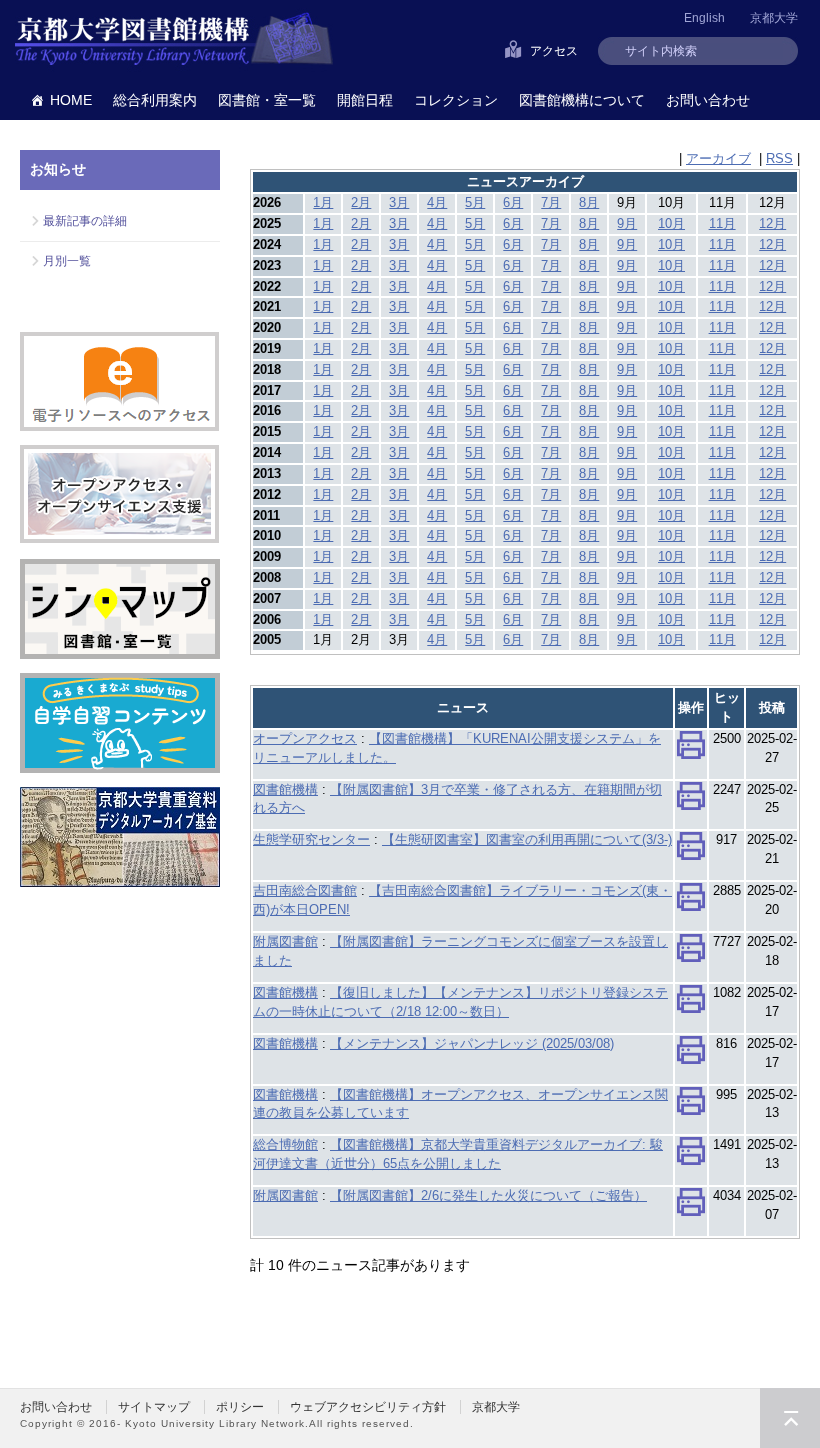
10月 (671, 223)
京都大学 (774, 18)
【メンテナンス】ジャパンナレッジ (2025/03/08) (472, 1043)
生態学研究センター (311, 839)
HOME (71, 100)
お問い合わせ (708, 100)
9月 (627, 223)
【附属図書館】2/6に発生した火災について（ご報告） (488, 1195)
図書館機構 (285, 789)
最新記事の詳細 (85, 221)
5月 (475, 202)
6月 (513, 202)
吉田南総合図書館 (305, 890)
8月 (589, 202)
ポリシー (240, 1407)
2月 (361, 202)
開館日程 (365, 100)
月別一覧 (67, 261)
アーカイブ (718, 158)
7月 (551, 202)
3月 (399, 202)
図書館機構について (582, 100)
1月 (323, 202)
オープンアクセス (305, 738)
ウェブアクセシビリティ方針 (368, 1407)
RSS (779, 158)
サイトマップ (154, 1407)
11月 (722, 223)
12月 (772, 223)
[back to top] (790, 1418)
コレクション (456, 100)
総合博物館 (285, 1144)
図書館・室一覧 (267, 100)
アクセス (554, 51)
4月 (437, 202)
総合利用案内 (155, 100)
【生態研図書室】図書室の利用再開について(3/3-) (527, 839)
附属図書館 (285, 941)
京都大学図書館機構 (174, 40)
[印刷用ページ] (691, 749)
